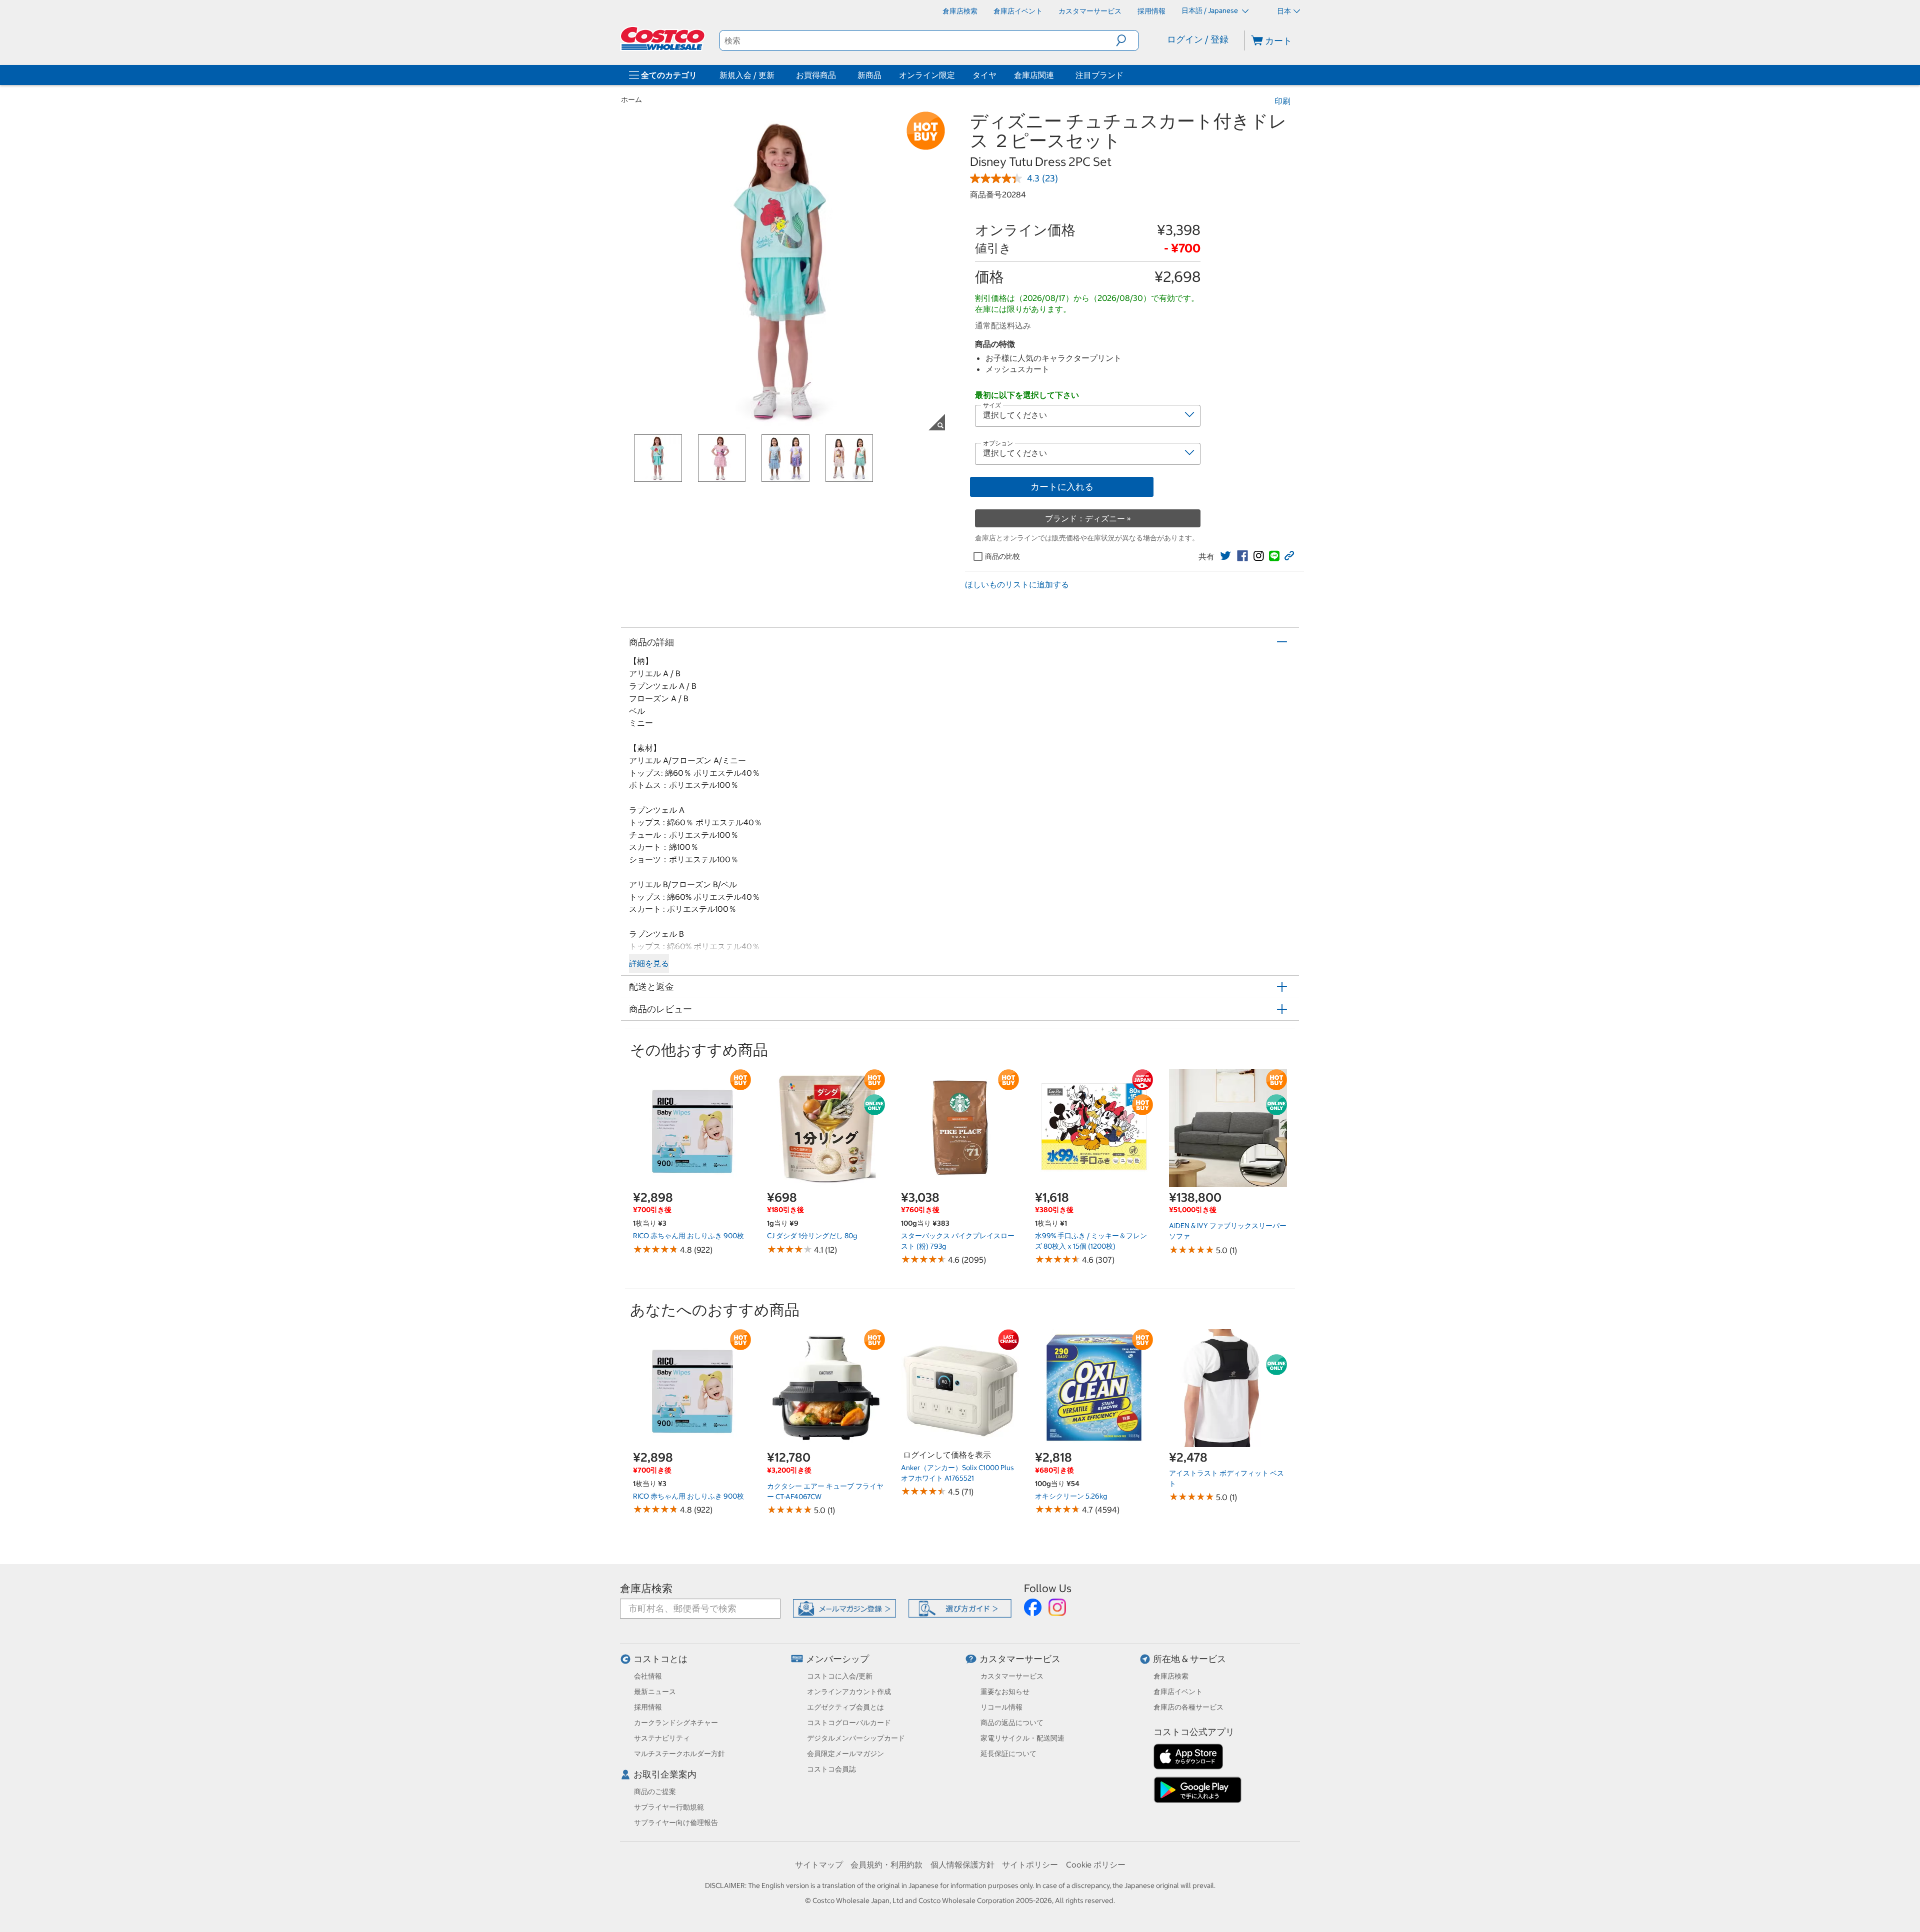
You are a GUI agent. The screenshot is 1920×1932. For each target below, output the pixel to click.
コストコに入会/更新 (840, 1676)
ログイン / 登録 (1198, 39)
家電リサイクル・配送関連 (1022, 1738)
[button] (1127, 40)
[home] (663, 38)
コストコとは (660, 1659)
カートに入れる (1062, 487)
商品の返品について (1012, 1723)
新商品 (869, 75)
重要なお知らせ (1005, 1692)
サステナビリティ (662, 1738)
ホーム (631, 99)
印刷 (1282, 101)
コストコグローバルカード (849, 1723)
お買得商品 (816, 75)
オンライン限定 (927, 75)
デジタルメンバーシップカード (856, 1738)
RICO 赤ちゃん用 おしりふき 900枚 (688, 1236)
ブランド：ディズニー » (1088, 518)
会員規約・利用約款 (886, 1865)
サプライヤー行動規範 (669, 1807)
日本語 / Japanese (1210, 10)
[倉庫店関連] (1056, 75)
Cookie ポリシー (1096, 1865)
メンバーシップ (837, 1659)
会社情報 (648, 1676)
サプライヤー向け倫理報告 (676, 1823)
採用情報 (648, 1707)
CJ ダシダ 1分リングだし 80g (812, 1236)
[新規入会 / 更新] (776, 75)
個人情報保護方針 (962, 1865)
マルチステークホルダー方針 (679, 1754)
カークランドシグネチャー (676, 1723)
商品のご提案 (655, 1792)
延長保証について (1008, 1754)
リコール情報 (1001, 1707)
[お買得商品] (838, 75)
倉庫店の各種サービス (1188, 1707)
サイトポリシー (1030, 1865)
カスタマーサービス (1020, 1659)
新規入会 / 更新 (747, 75)
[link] (1225, 556)
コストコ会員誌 (831, 1769)
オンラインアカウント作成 (849, 1692)
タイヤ (984, 75)
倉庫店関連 (1034, 75)
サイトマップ (819, 1865)
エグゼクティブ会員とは (845, 1707)
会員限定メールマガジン (845, 1754)
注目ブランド (1099, 75)
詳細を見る (649, 963)
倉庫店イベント (1178, 1692)
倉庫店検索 (646, 1588)
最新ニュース (655, 1692)
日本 (1284, 11)
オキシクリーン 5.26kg (1071, 1496)
